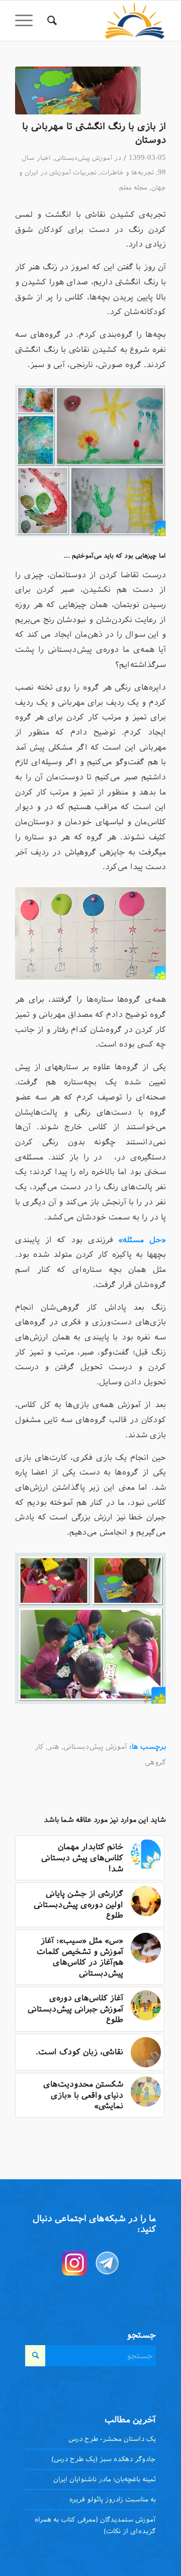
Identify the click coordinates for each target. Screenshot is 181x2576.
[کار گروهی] (78, 90)
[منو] (27, 21)
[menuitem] (51, 21)
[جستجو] (51, 21)
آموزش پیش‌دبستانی (83, 158)
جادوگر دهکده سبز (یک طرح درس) (104, 2459)
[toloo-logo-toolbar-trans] (106, 21)
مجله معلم (133, 188)
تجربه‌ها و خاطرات (127, 172)
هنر (54, 1747)
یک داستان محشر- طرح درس (112, 2439)
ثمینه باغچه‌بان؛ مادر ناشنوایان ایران (105, 2479)
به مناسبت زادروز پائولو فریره (113, 2499)
